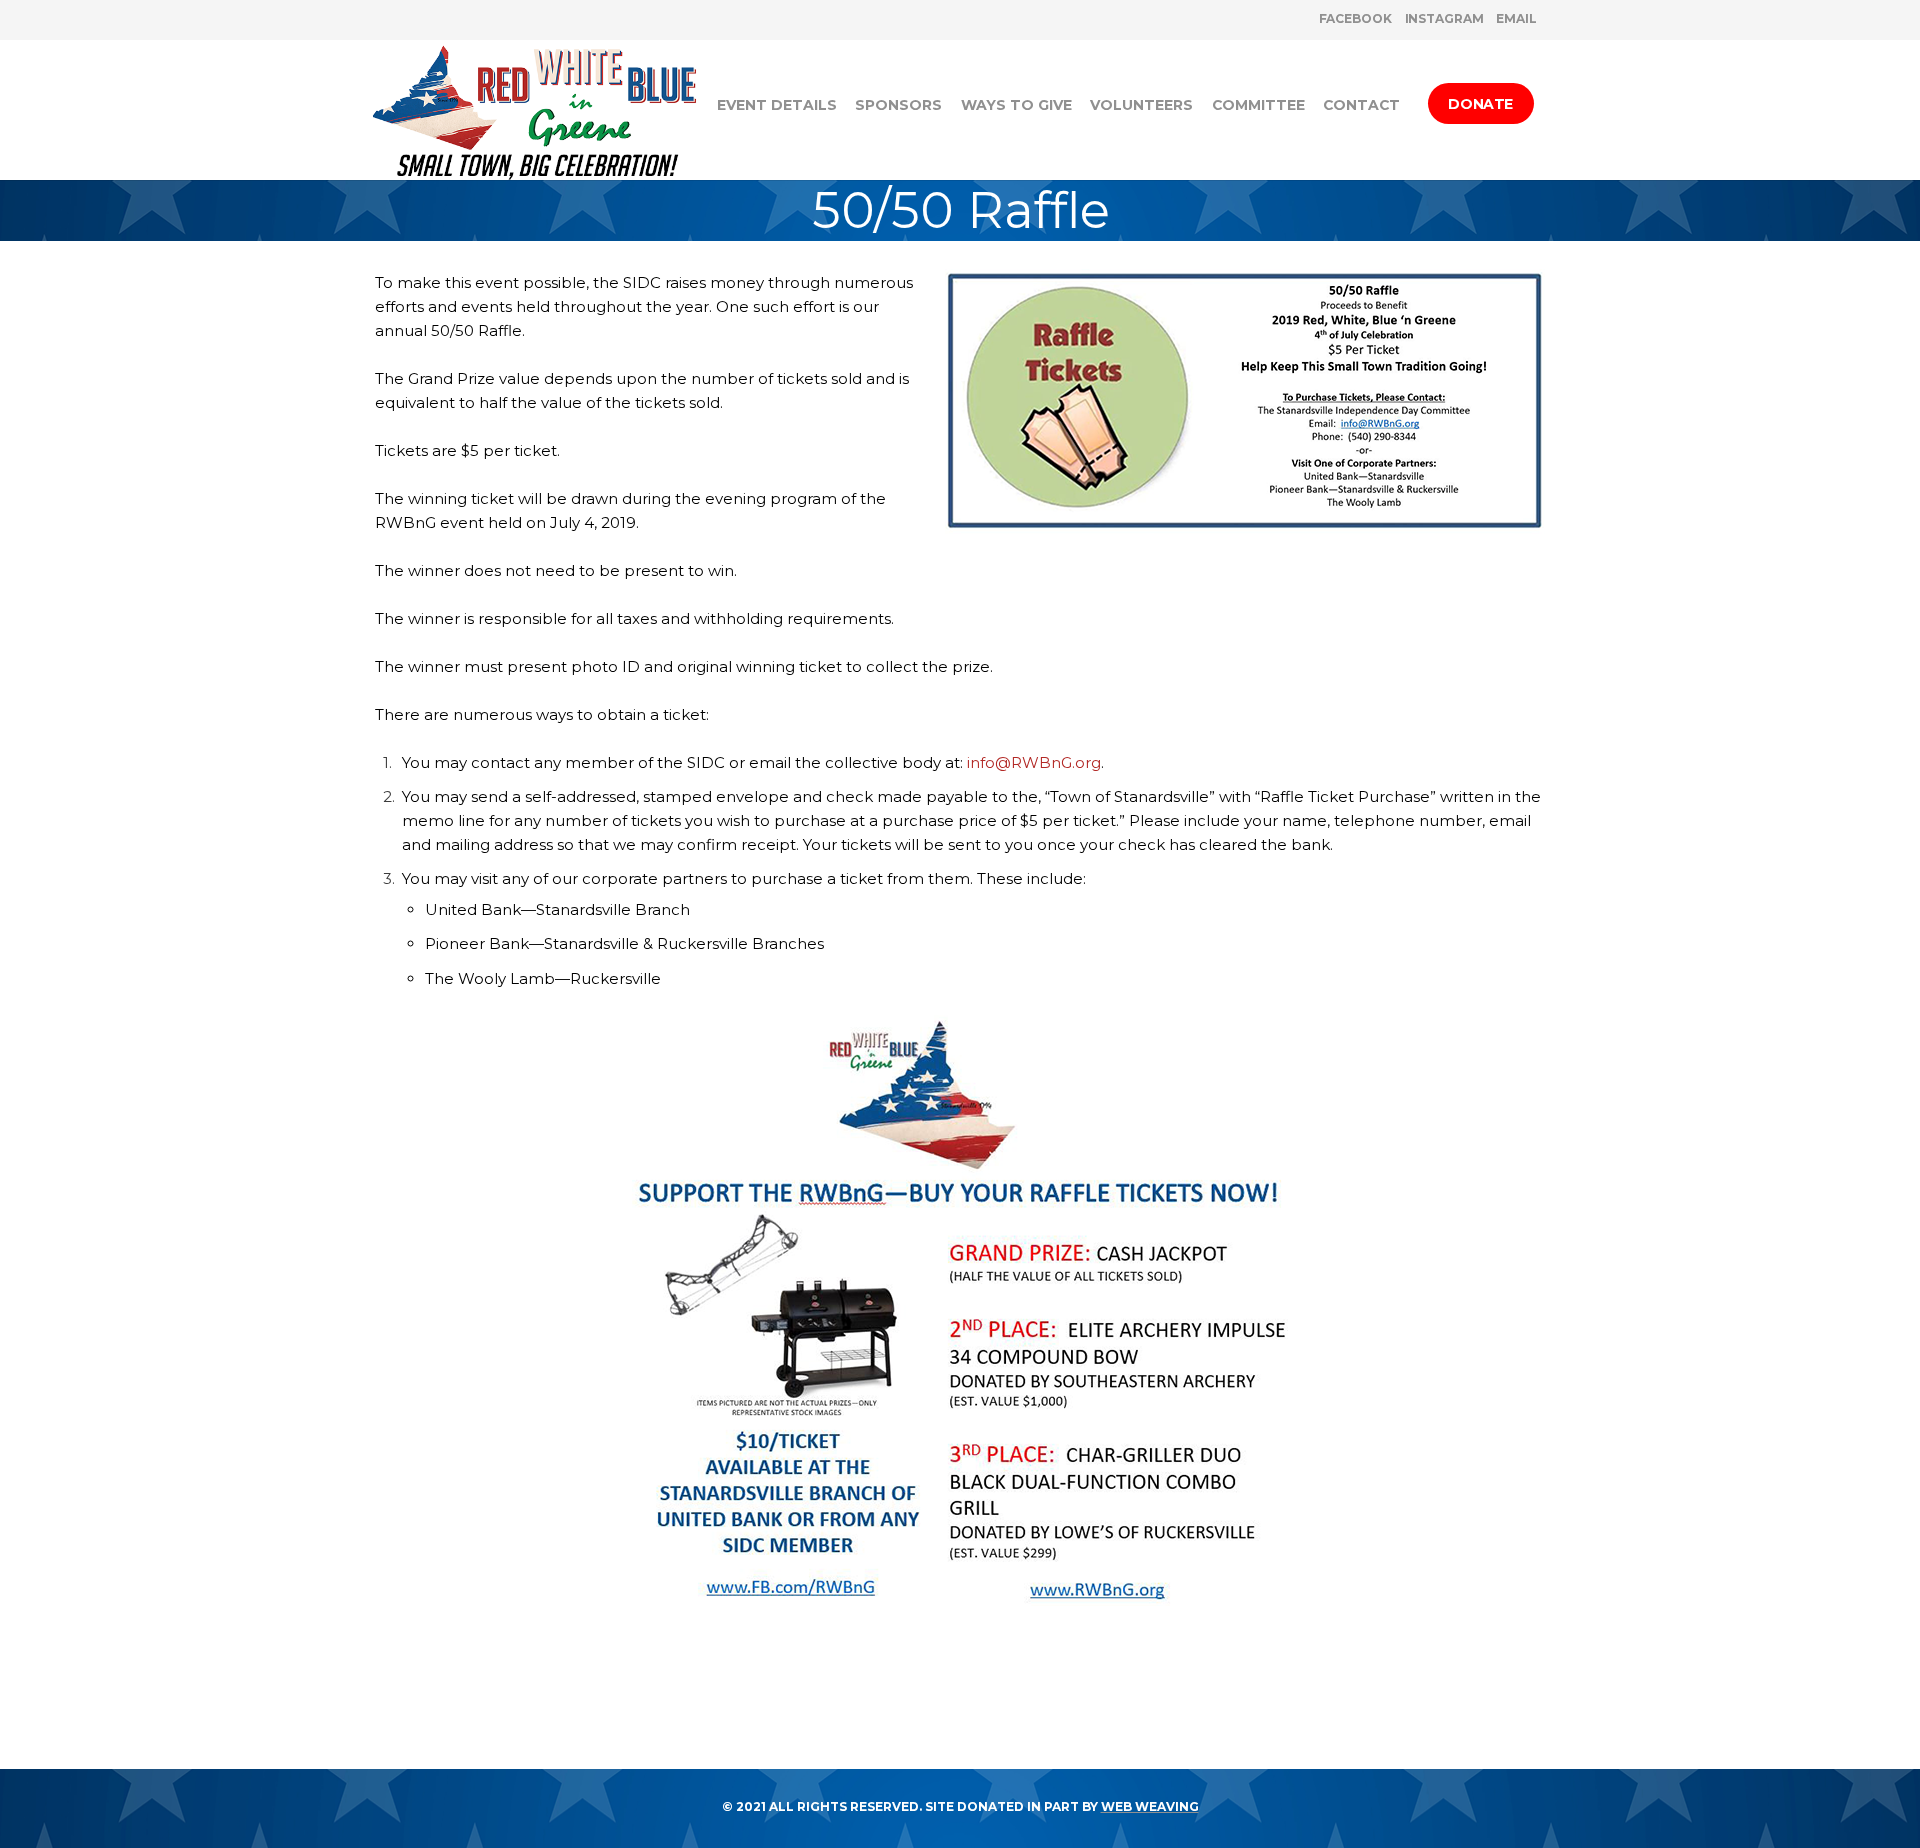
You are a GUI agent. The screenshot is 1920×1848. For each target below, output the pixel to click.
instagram (1444, 18)
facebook (1355, 18)
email (1516, 18)
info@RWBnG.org (1034, 762)
